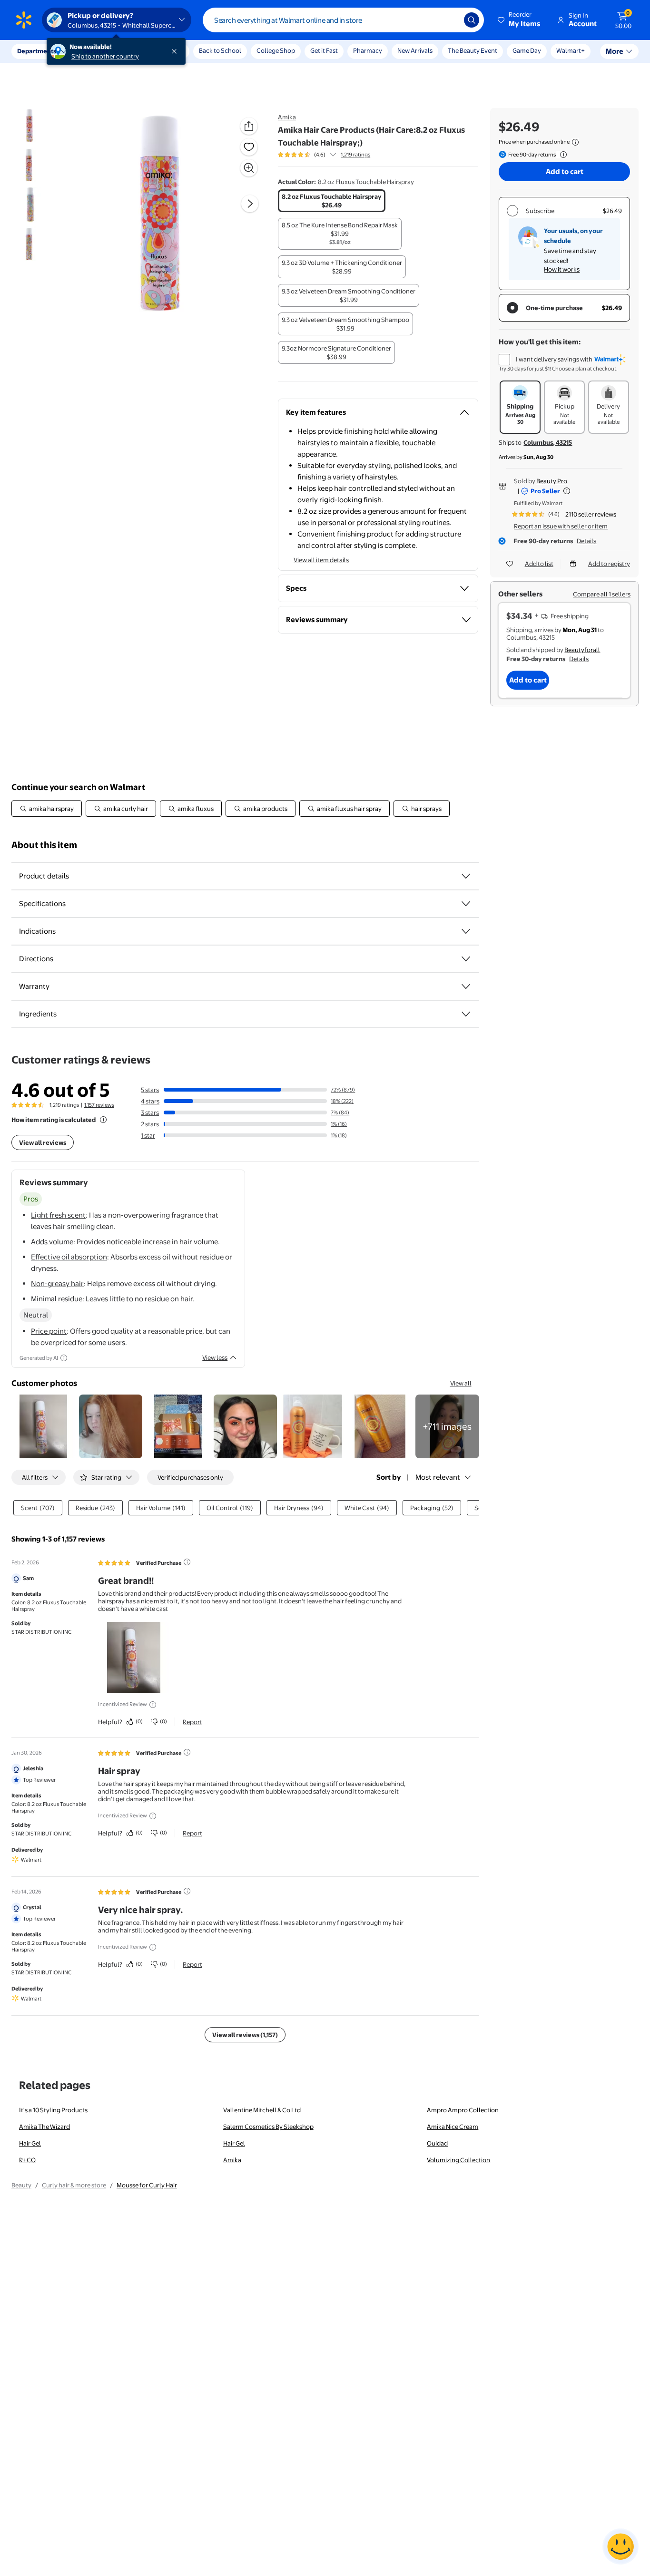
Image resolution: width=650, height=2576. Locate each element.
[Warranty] (466, 986)
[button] (520, 20)
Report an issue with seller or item (561, 526)
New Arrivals (415, 50)
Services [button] (96, 51)
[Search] (472, 20)
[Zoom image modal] (249, 168)
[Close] (176, 51)
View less (215, 1357)
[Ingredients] (466, 1014)
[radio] (332, 201)
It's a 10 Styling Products (53, 2110)
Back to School (220, 50)
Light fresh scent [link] (58, 1215)
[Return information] (561, 155)
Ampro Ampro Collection (463, 2110)
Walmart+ (571, 50)
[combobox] (343, 20)
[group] (324, 155)
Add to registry (609, 564)
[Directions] (466, 959)
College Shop (276, 50)
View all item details (321, 560)
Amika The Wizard (44, 2127)
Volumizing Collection (458, 2160)
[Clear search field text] (450, 20)
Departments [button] (37, 51)
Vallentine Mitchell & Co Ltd (262, 2110)
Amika (287, 117)
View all (461, 1383)
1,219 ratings (355, 155)
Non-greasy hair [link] (57, 1283)
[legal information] (575, 142)
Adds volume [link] (52, 1242)
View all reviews (43, 1142)
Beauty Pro (552, 481)
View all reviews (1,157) (245, 2035)
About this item (44, 845)
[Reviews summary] (333, 155)
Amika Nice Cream (453, 2127)
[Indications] (466, 931)
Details (586, 541)
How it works (562, 269)
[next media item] (250, 204)
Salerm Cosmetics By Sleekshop (268, 2127)
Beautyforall (582, 650)
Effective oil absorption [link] (69, 1257)
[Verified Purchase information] (187, 1562)
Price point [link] (49, 1331)
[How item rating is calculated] (103, 1120)
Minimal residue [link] (57, 1299)
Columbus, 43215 (548, 442)
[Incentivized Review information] (153, 1705)
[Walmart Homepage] (24, 20)
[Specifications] (466, 904)
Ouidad (437, 2143)
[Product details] (466, 876)
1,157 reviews (99, 1105)
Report (192, 1722)
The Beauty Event (473, 50)
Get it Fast (324, 50)
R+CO (27, 2160)
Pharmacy (368, 50)
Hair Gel (30, 2143)
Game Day (527, 50)
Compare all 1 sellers (602, 594)
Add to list (539, 564)
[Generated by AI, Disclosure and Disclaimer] (64, 1358)
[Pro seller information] (567, 491)
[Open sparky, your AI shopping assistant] (620, 2547)
